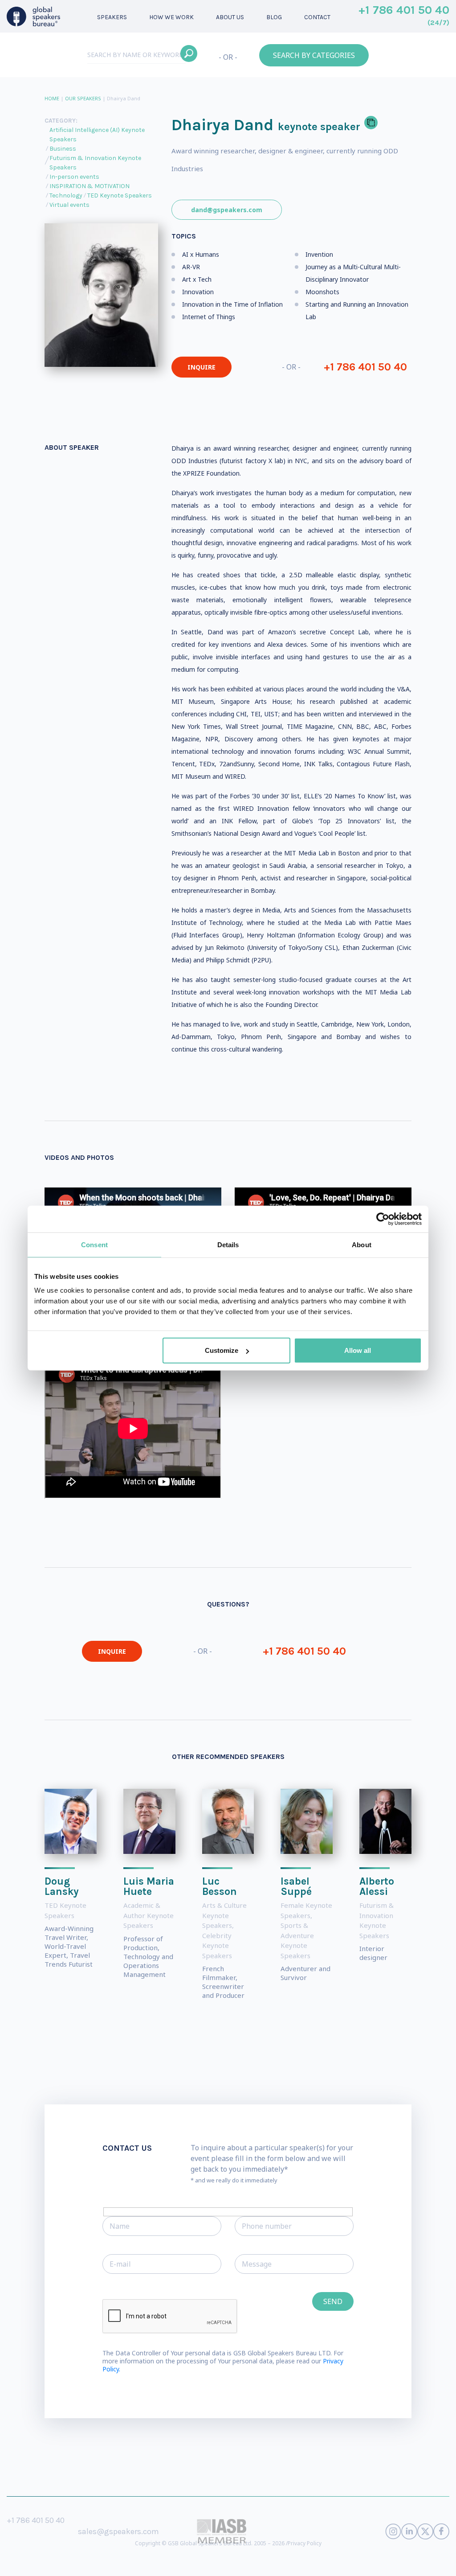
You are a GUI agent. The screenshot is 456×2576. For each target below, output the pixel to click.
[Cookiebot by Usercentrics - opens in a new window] (383, 1219)
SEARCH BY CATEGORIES (314, 55)
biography (269, 2562)
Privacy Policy (305, 2543)
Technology (66, 195)
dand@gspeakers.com (227, 210)
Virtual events (69, 205)
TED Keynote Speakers (120, 195)
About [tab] (362, 1244)
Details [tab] (228, 1244)
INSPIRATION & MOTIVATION (90, 186)
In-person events (74, 177)
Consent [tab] (94, 1244)
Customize (222, 1350)
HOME (52, 98)
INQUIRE (202, 367)
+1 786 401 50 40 (404, 16)
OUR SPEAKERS (83, 98)
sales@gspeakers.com (118, 2531)
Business (63, 149)
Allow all (358, 1350)
